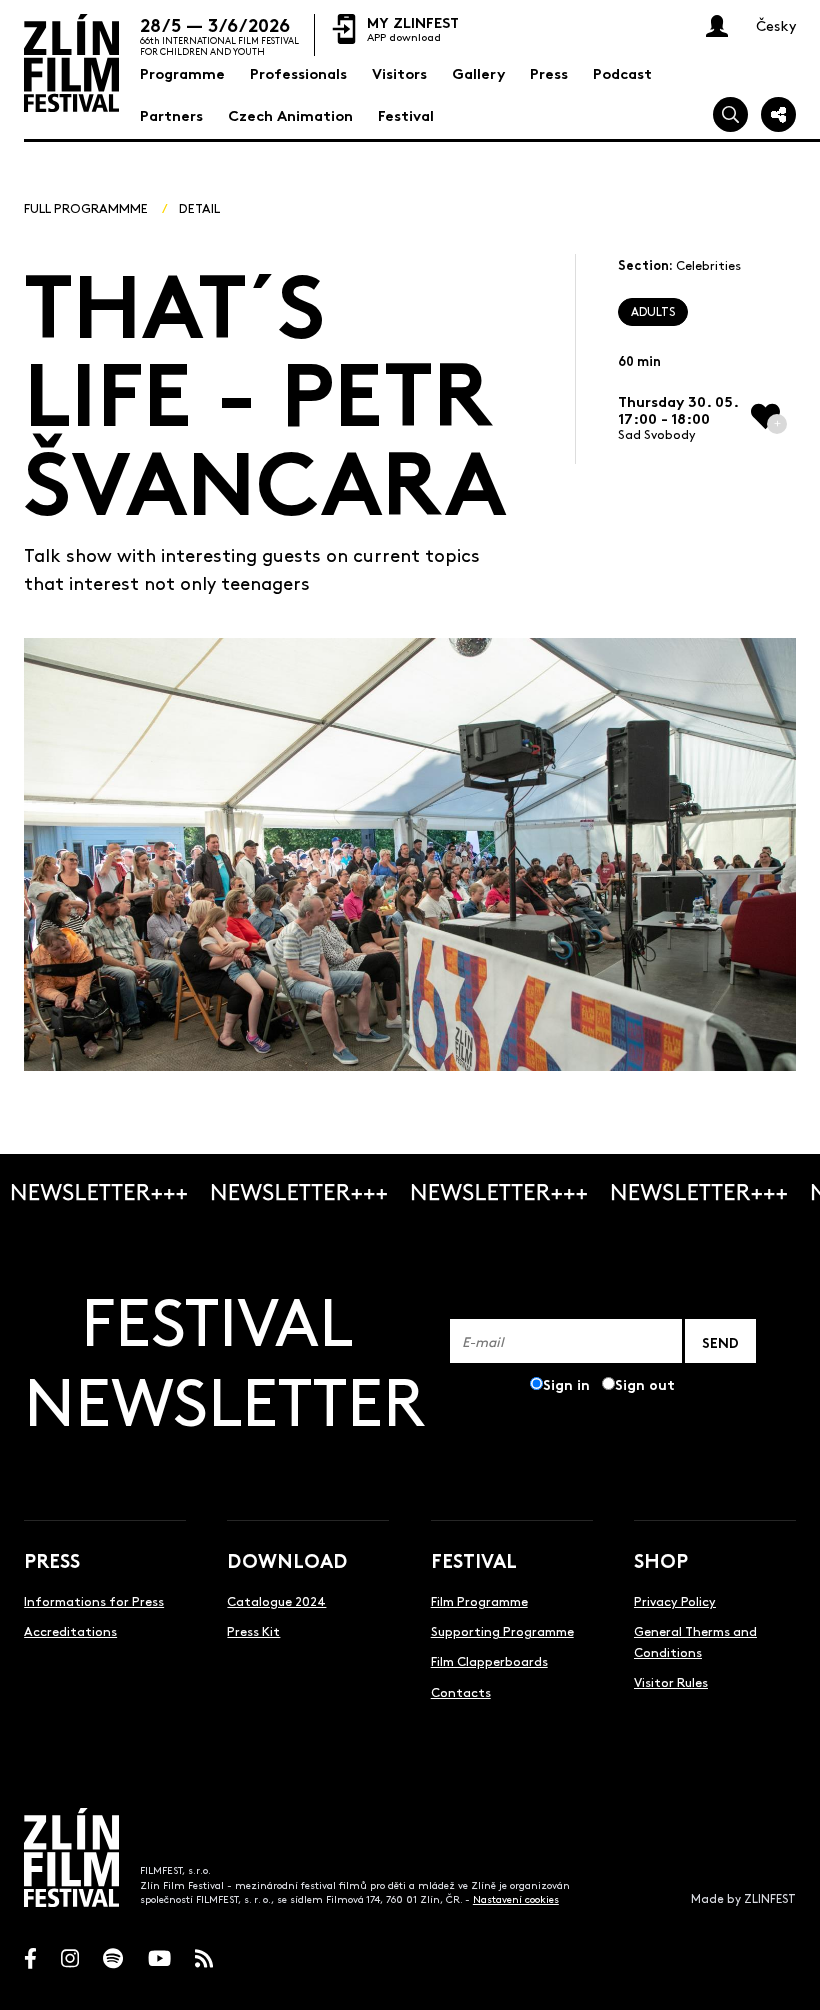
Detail (199, 207)
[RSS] (204, 1958)
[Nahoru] (785, 1975)
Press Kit (253, 1630)
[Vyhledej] (730, 114)
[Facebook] (30, 1958)
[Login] (717, 26)
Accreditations (70, 1630)
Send (720, 1341)
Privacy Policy (675, 1600)
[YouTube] (159, 1958)
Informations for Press (94, 1600)
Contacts (461, 1691)
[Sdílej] (778, 114)
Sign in (566, 1383)
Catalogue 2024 (276, 1600)
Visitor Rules (671, 1681)
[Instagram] (70, 1958)
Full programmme (86, 207)
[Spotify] (113, 1958)
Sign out (645, 1383)
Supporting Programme (502, 1630)
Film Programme (479, 1600)
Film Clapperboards (489, 1660)
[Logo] (71, 63)
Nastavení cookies (516, 1899)
